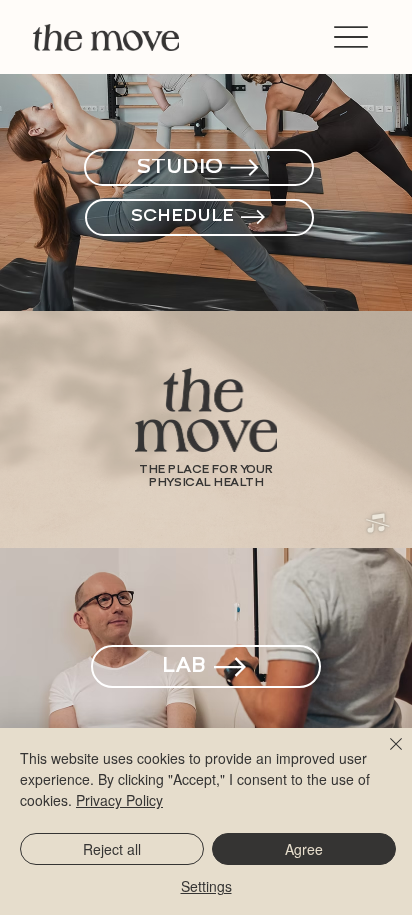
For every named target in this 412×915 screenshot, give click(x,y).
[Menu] (350, 37)
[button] (377, 524)
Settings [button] (206, 886)
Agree (304, 849)
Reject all (112, 849)
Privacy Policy (119, 800)
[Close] (384, 756)
